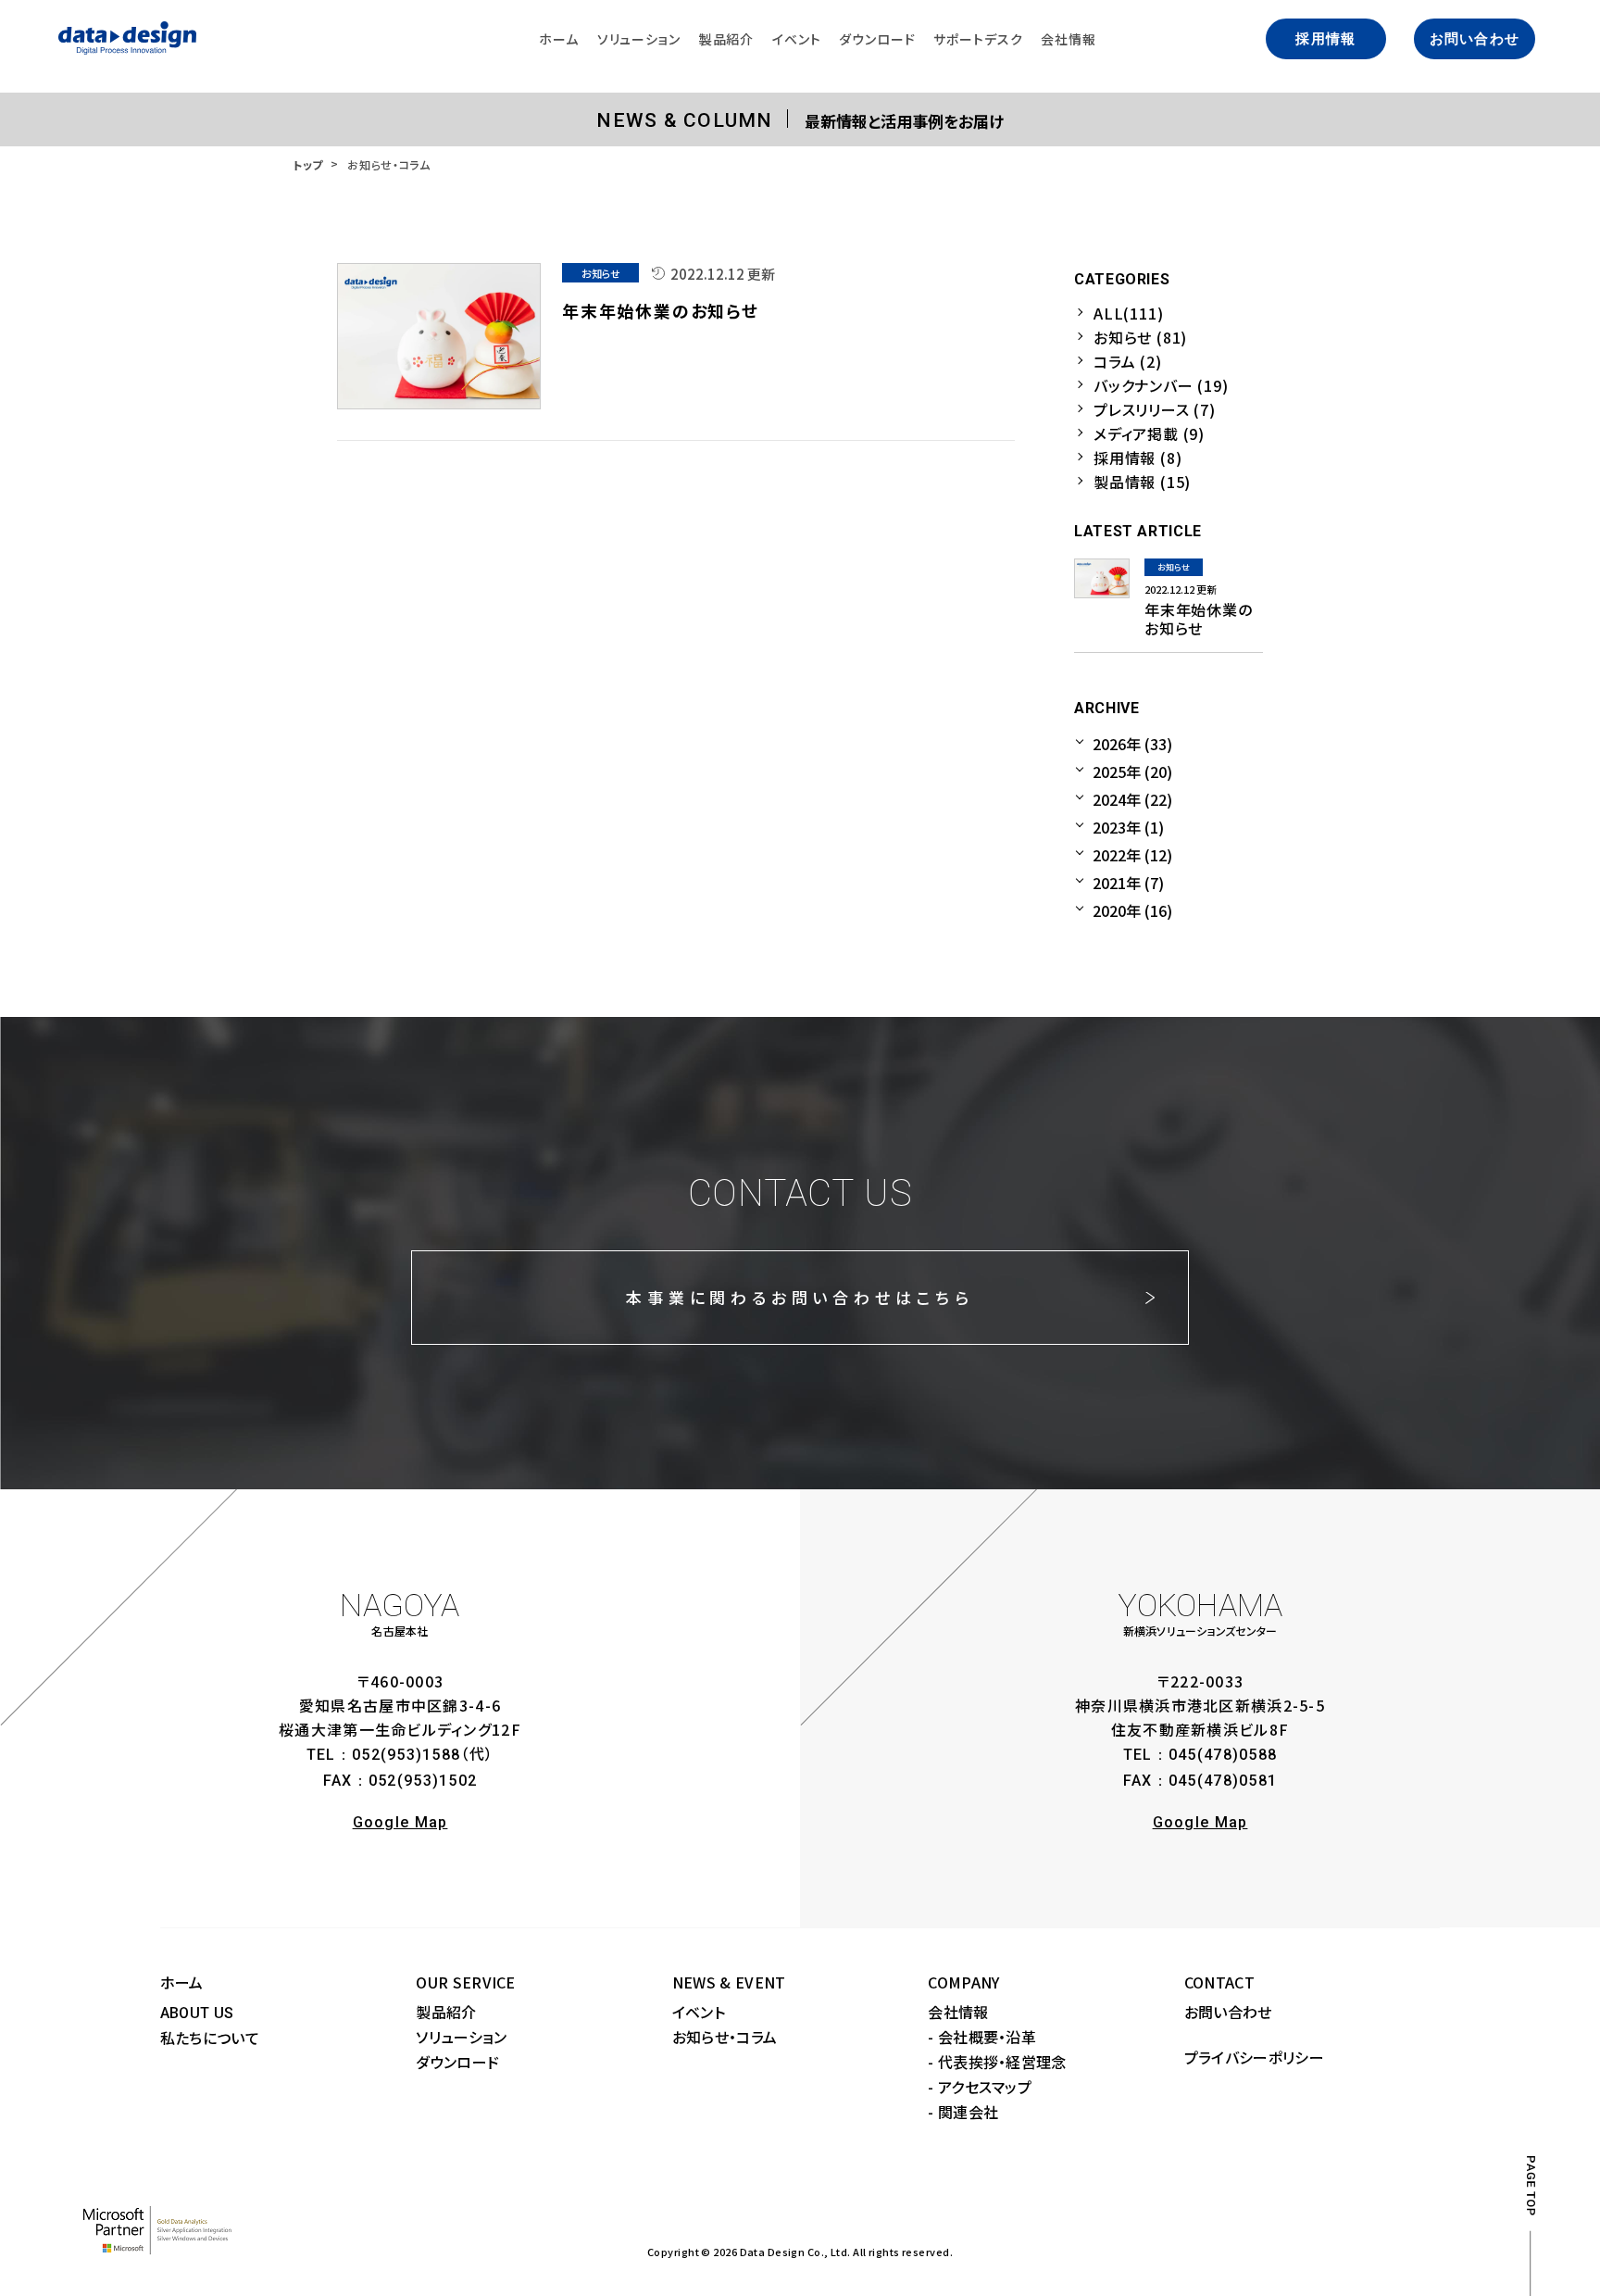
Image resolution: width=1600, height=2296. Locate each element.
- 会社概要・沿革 (982, 2037)
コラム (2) (1128, 361)
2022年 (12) (1132, 855)
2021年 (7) (1128, 883)
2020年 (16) (1132, 910)
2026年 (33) (1132, 744)
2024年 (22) (1132, 799)
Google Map (400, 1822)
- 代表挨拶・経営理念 (997, 2062)
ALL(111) (1128, 313)
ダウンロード (457, 2062)
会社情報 (958, 2012)
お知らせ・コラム (725, 2037)
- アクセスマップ (980, 2087)
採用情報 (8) (1137, 458)
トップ (308, 164)
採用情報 (1325, 39)
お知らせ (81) (1140, 337)
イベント (699, 2012)
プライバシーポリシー (1254, 2057)
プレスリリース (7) (1155, 409)
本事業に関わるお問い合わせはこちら (800, 1297)
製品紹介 (446, 2012)
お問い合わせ (1475, 39)
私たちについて (210, 2038)
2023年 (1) (1128, 827)
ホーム (182, 1982)
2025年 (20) (1132, 772)
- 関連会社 (963, 2112)
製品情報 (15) (1142, 482)
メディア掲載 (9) (1149, 433)
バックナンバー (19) (1161, 385)
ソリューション (461, 2037)
